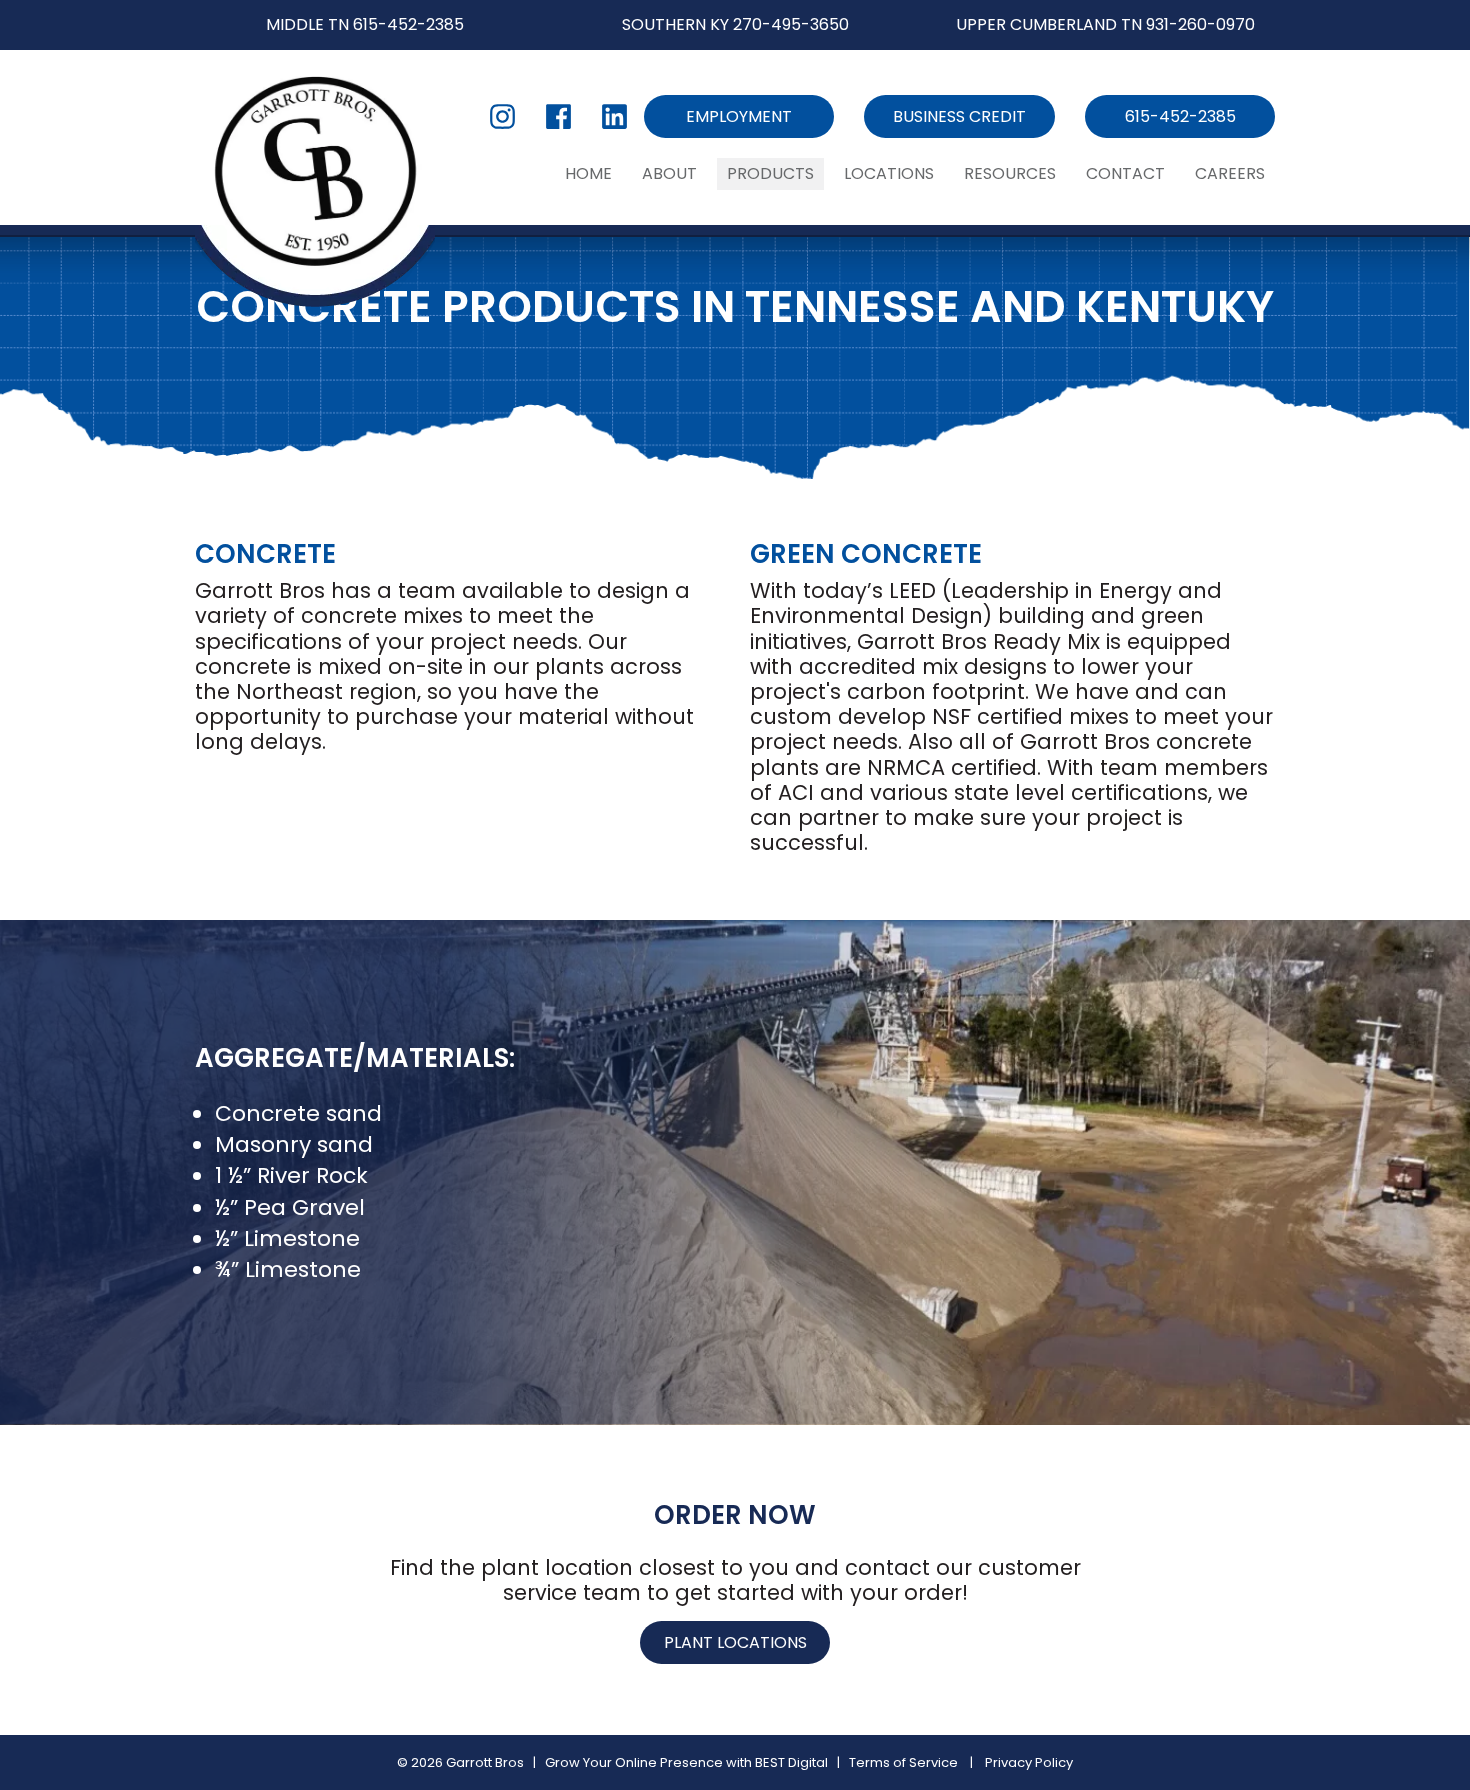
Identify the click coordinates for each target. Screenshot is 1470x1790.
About (669, 173)
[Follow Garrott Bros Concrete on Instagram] (502, 116)
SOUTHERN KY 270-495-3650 (735, 24)
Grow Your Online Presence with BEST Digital (686, 1762)
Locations (889, 173)
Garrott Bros (485, 1762)
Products (770, 173)
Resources (1010, 173)
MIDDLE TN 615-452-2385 (365, 24)
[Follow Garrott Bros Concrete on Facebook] (558, 116)
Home (588, 173)
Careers (1230, 173)
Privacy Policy (1029, 1762)
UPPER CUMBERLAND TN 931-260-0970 (1105, 24)
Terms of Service (903, 1762)
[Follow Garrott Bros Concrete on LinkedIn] (614, 116)
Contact (1125, 173)
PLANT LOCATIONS (735, 1642)
